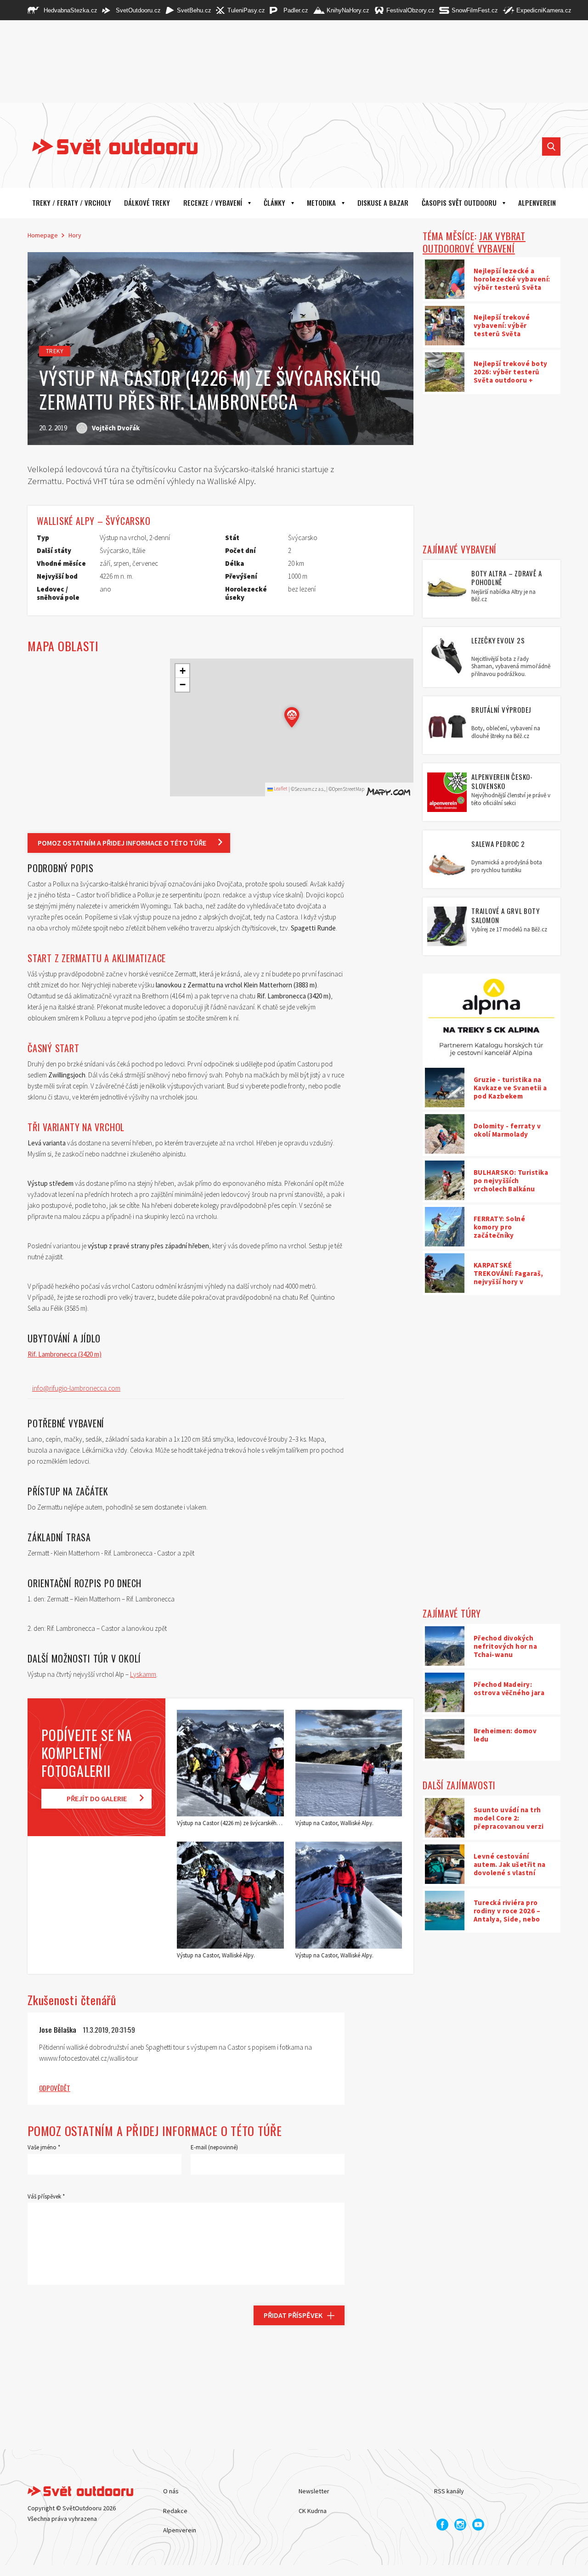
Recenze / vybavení (213, 203)
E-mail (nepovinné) (214, 2147)
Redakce (175, 2511)
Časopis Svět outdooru (459, 203)
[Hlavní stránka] (108, 147)
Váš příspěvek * (46, 2196)
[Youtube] (478, 2525)
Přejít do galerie (97, 1798)
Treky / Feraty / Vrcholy (72, 203)
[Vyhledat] (551, 147)
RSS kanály (449, 2491)
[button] (292, 717)
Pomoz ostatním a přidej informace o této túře (122, 843)
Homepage (43, 235)
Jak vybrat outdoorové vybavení (474, 242)
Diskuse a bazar (383, 203)
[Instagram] (460, 2525)
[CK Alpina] (492, 1020)
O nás (171, 2491)
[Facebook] (442, 2525)
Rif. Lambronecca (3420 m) (65, 1354)
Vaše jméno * (44, 2147)
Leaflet (280, 789)
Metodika (321, 203)
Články (274, 203)
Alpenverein (180, 2530)
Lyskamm (143, 1674)
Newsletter (314, 2491)
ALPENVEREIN (537, 203)
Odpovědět (55, 2088)
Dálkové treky (147, 203)
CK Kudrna (313, 2511)
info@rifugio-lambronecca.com (76, 1388)
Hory (75, 235)
